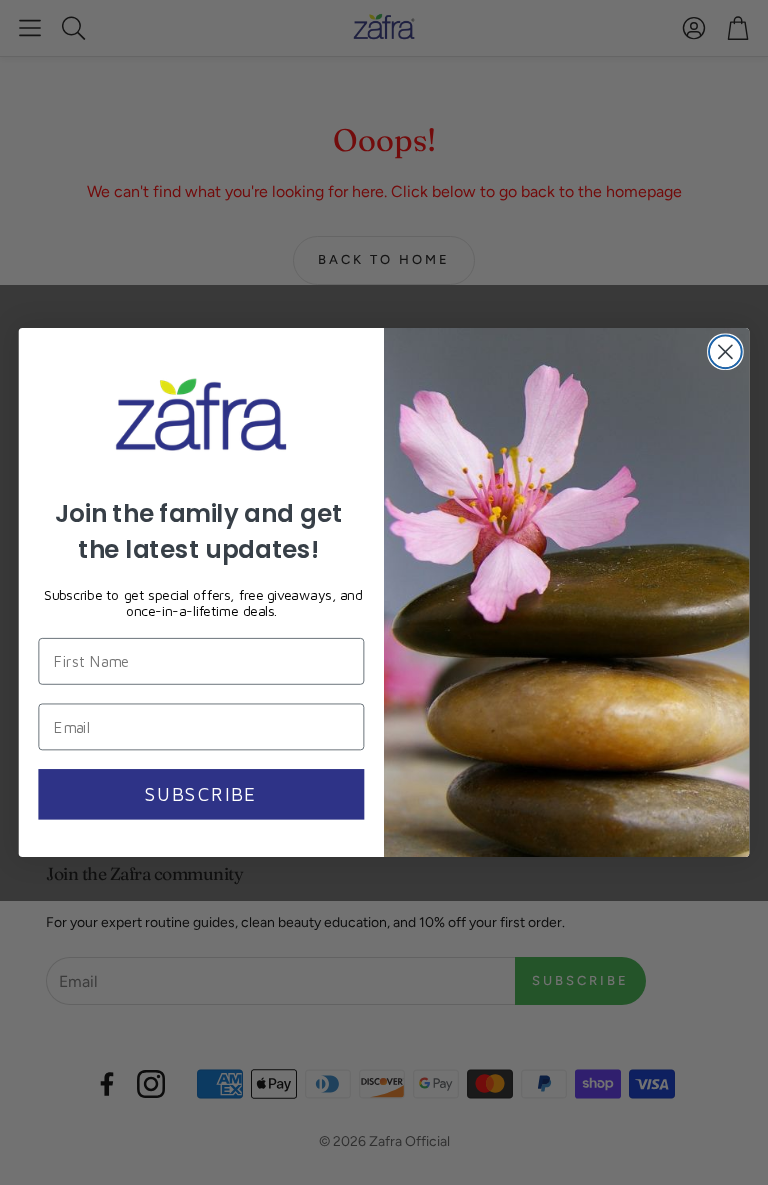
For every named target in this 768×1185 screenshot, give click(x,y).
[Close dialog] (725, 351)
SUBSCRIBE (201, 794)
